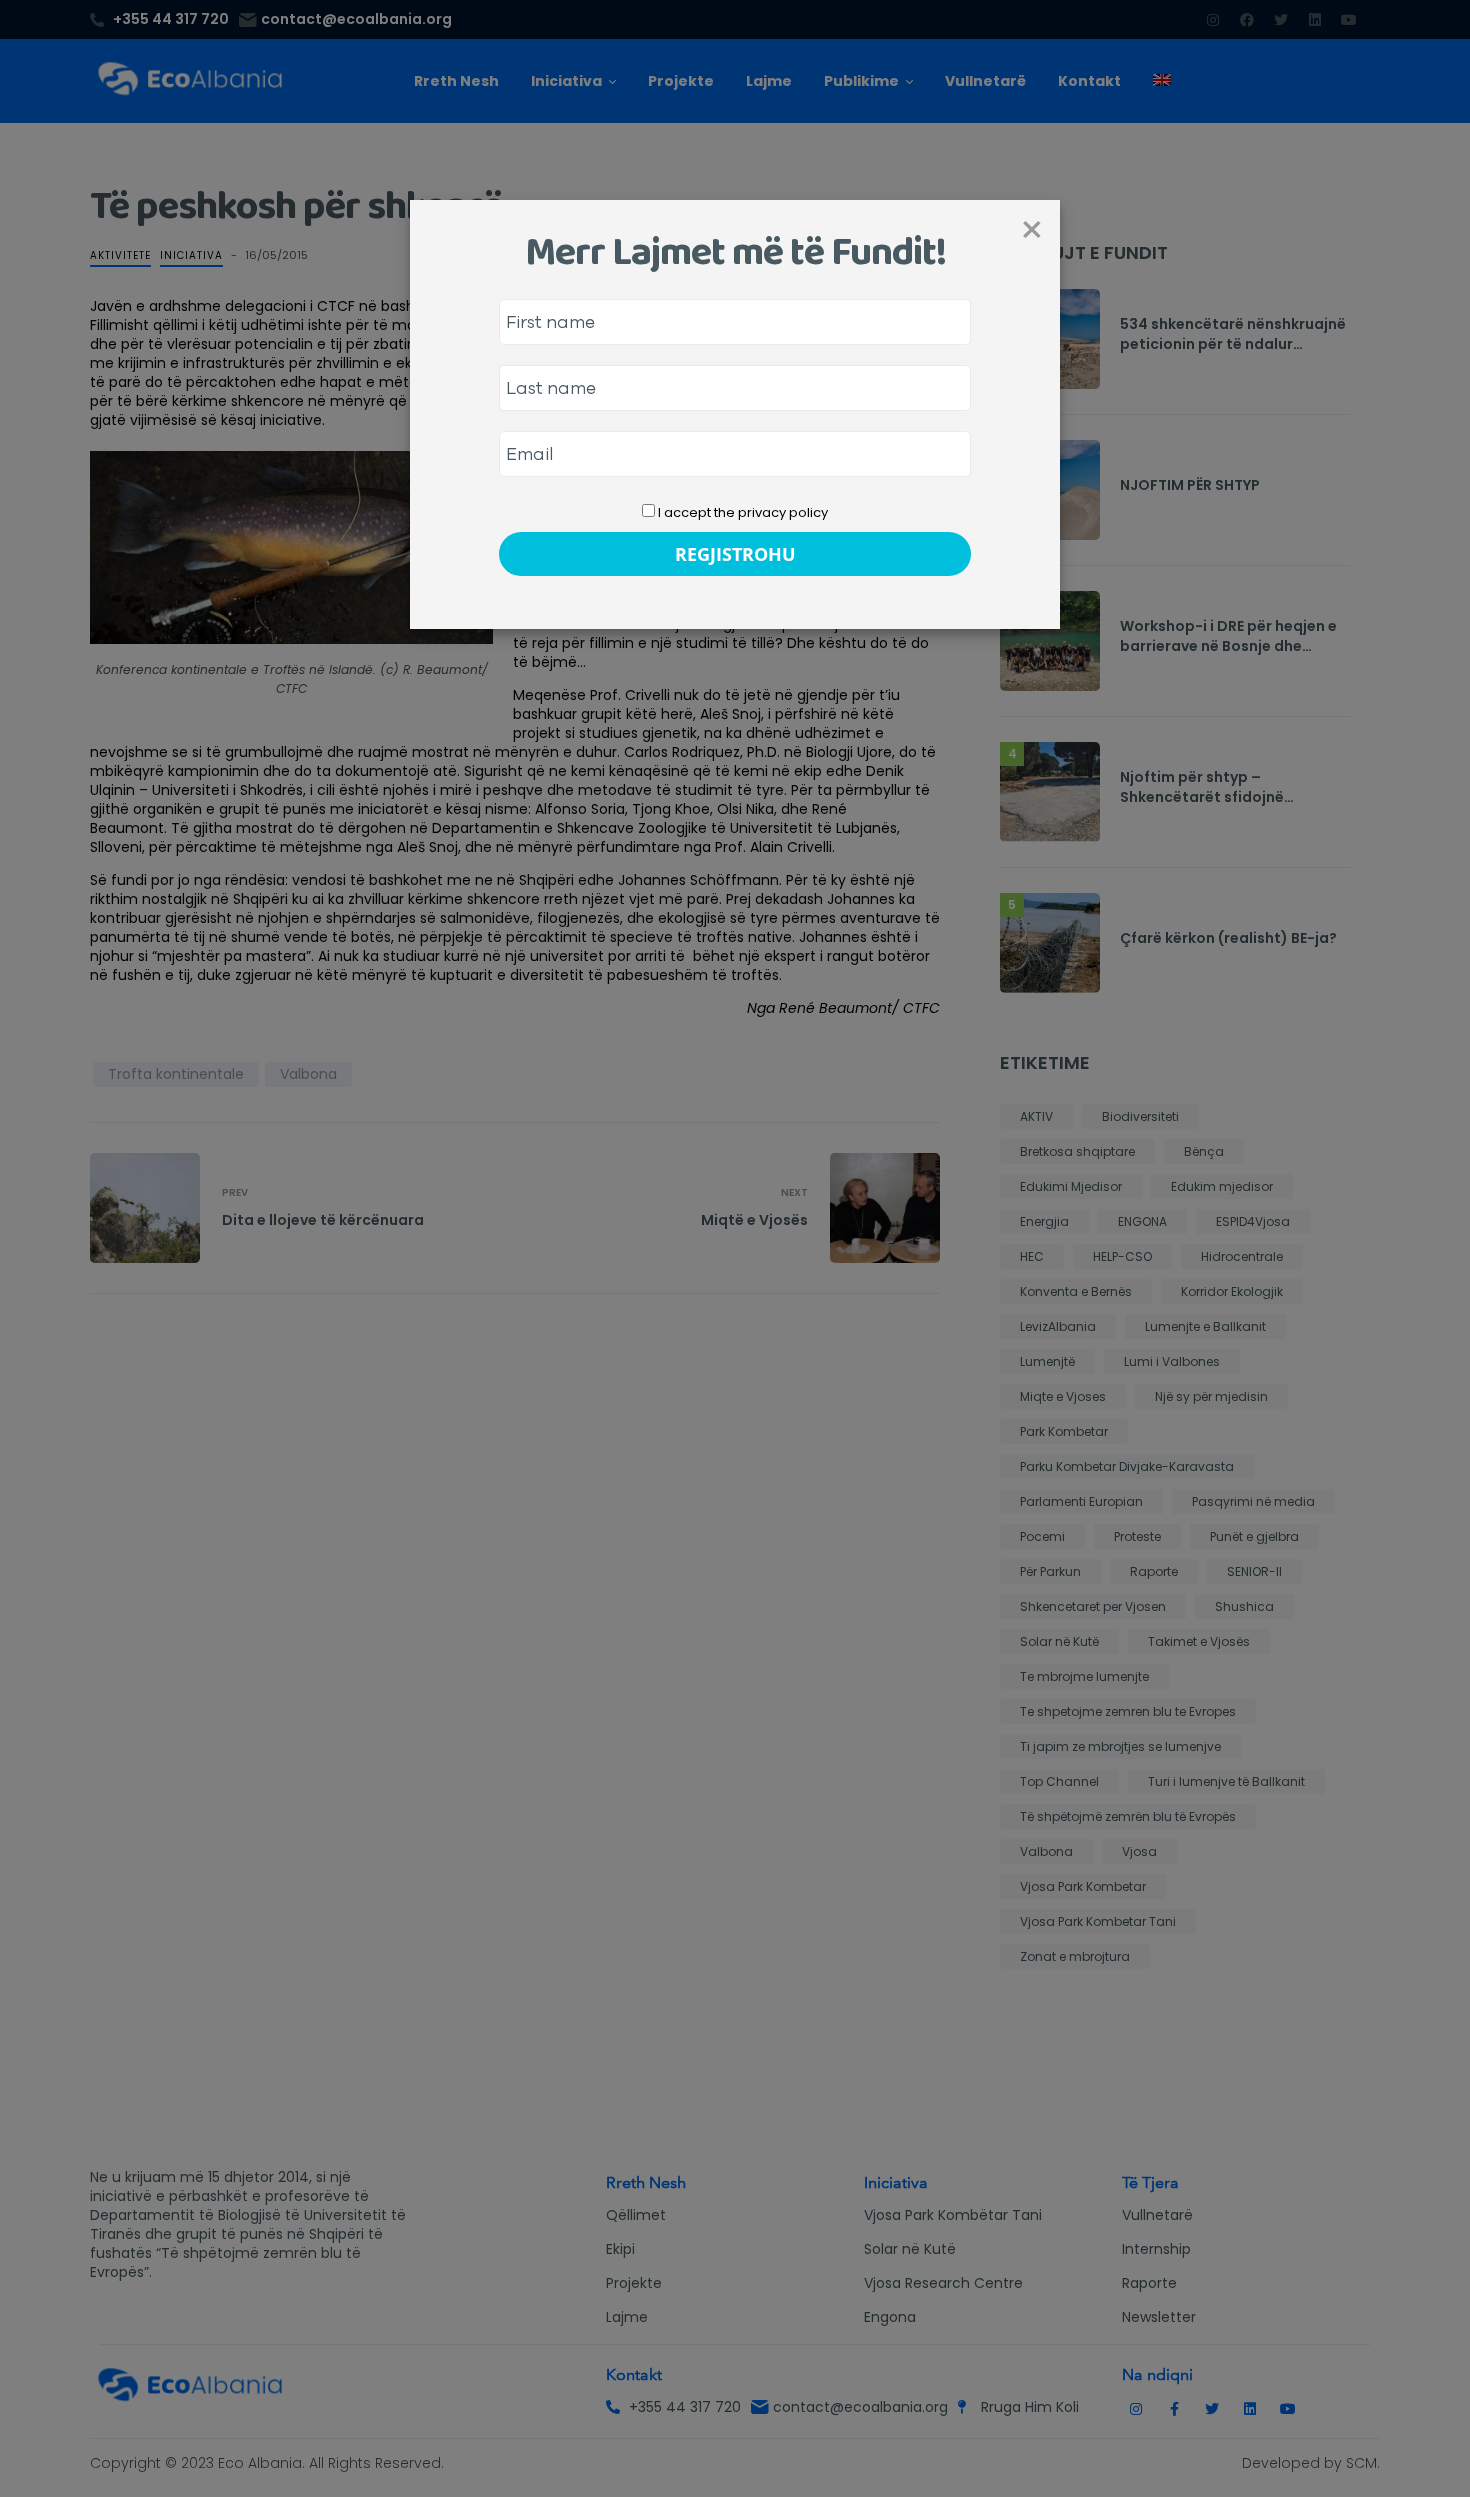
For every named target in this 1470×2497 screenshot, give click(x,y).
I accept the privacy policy (741, 512)
